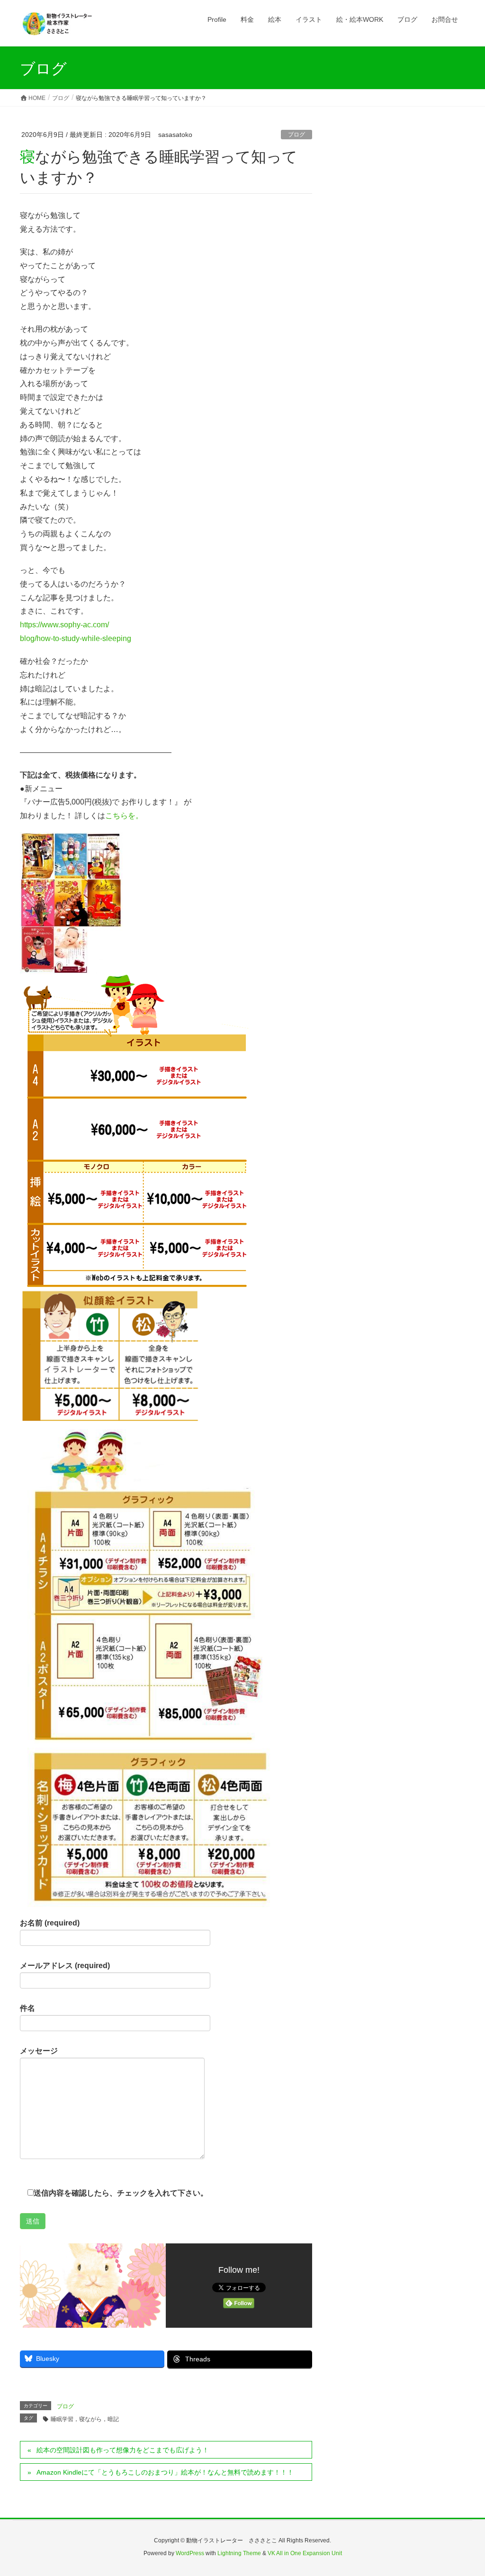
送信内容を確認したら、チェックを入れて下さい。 (121, 2193)
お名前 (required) (50, 1923)
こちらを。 (124, 816)
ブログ (296, 135)
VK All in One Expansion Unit (305, 2553)
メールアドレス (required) (65, 1966)
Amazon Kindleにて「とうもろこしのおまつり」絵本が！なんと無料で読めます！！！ (165, 2472)
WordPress (190, 2553)
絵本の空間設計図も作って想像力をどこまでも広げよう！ (123, 2450)
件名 (27, 2008)
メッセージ (39, 2051)
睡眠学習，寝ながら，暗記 (85, 2419)
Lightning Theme (239, 2553)
